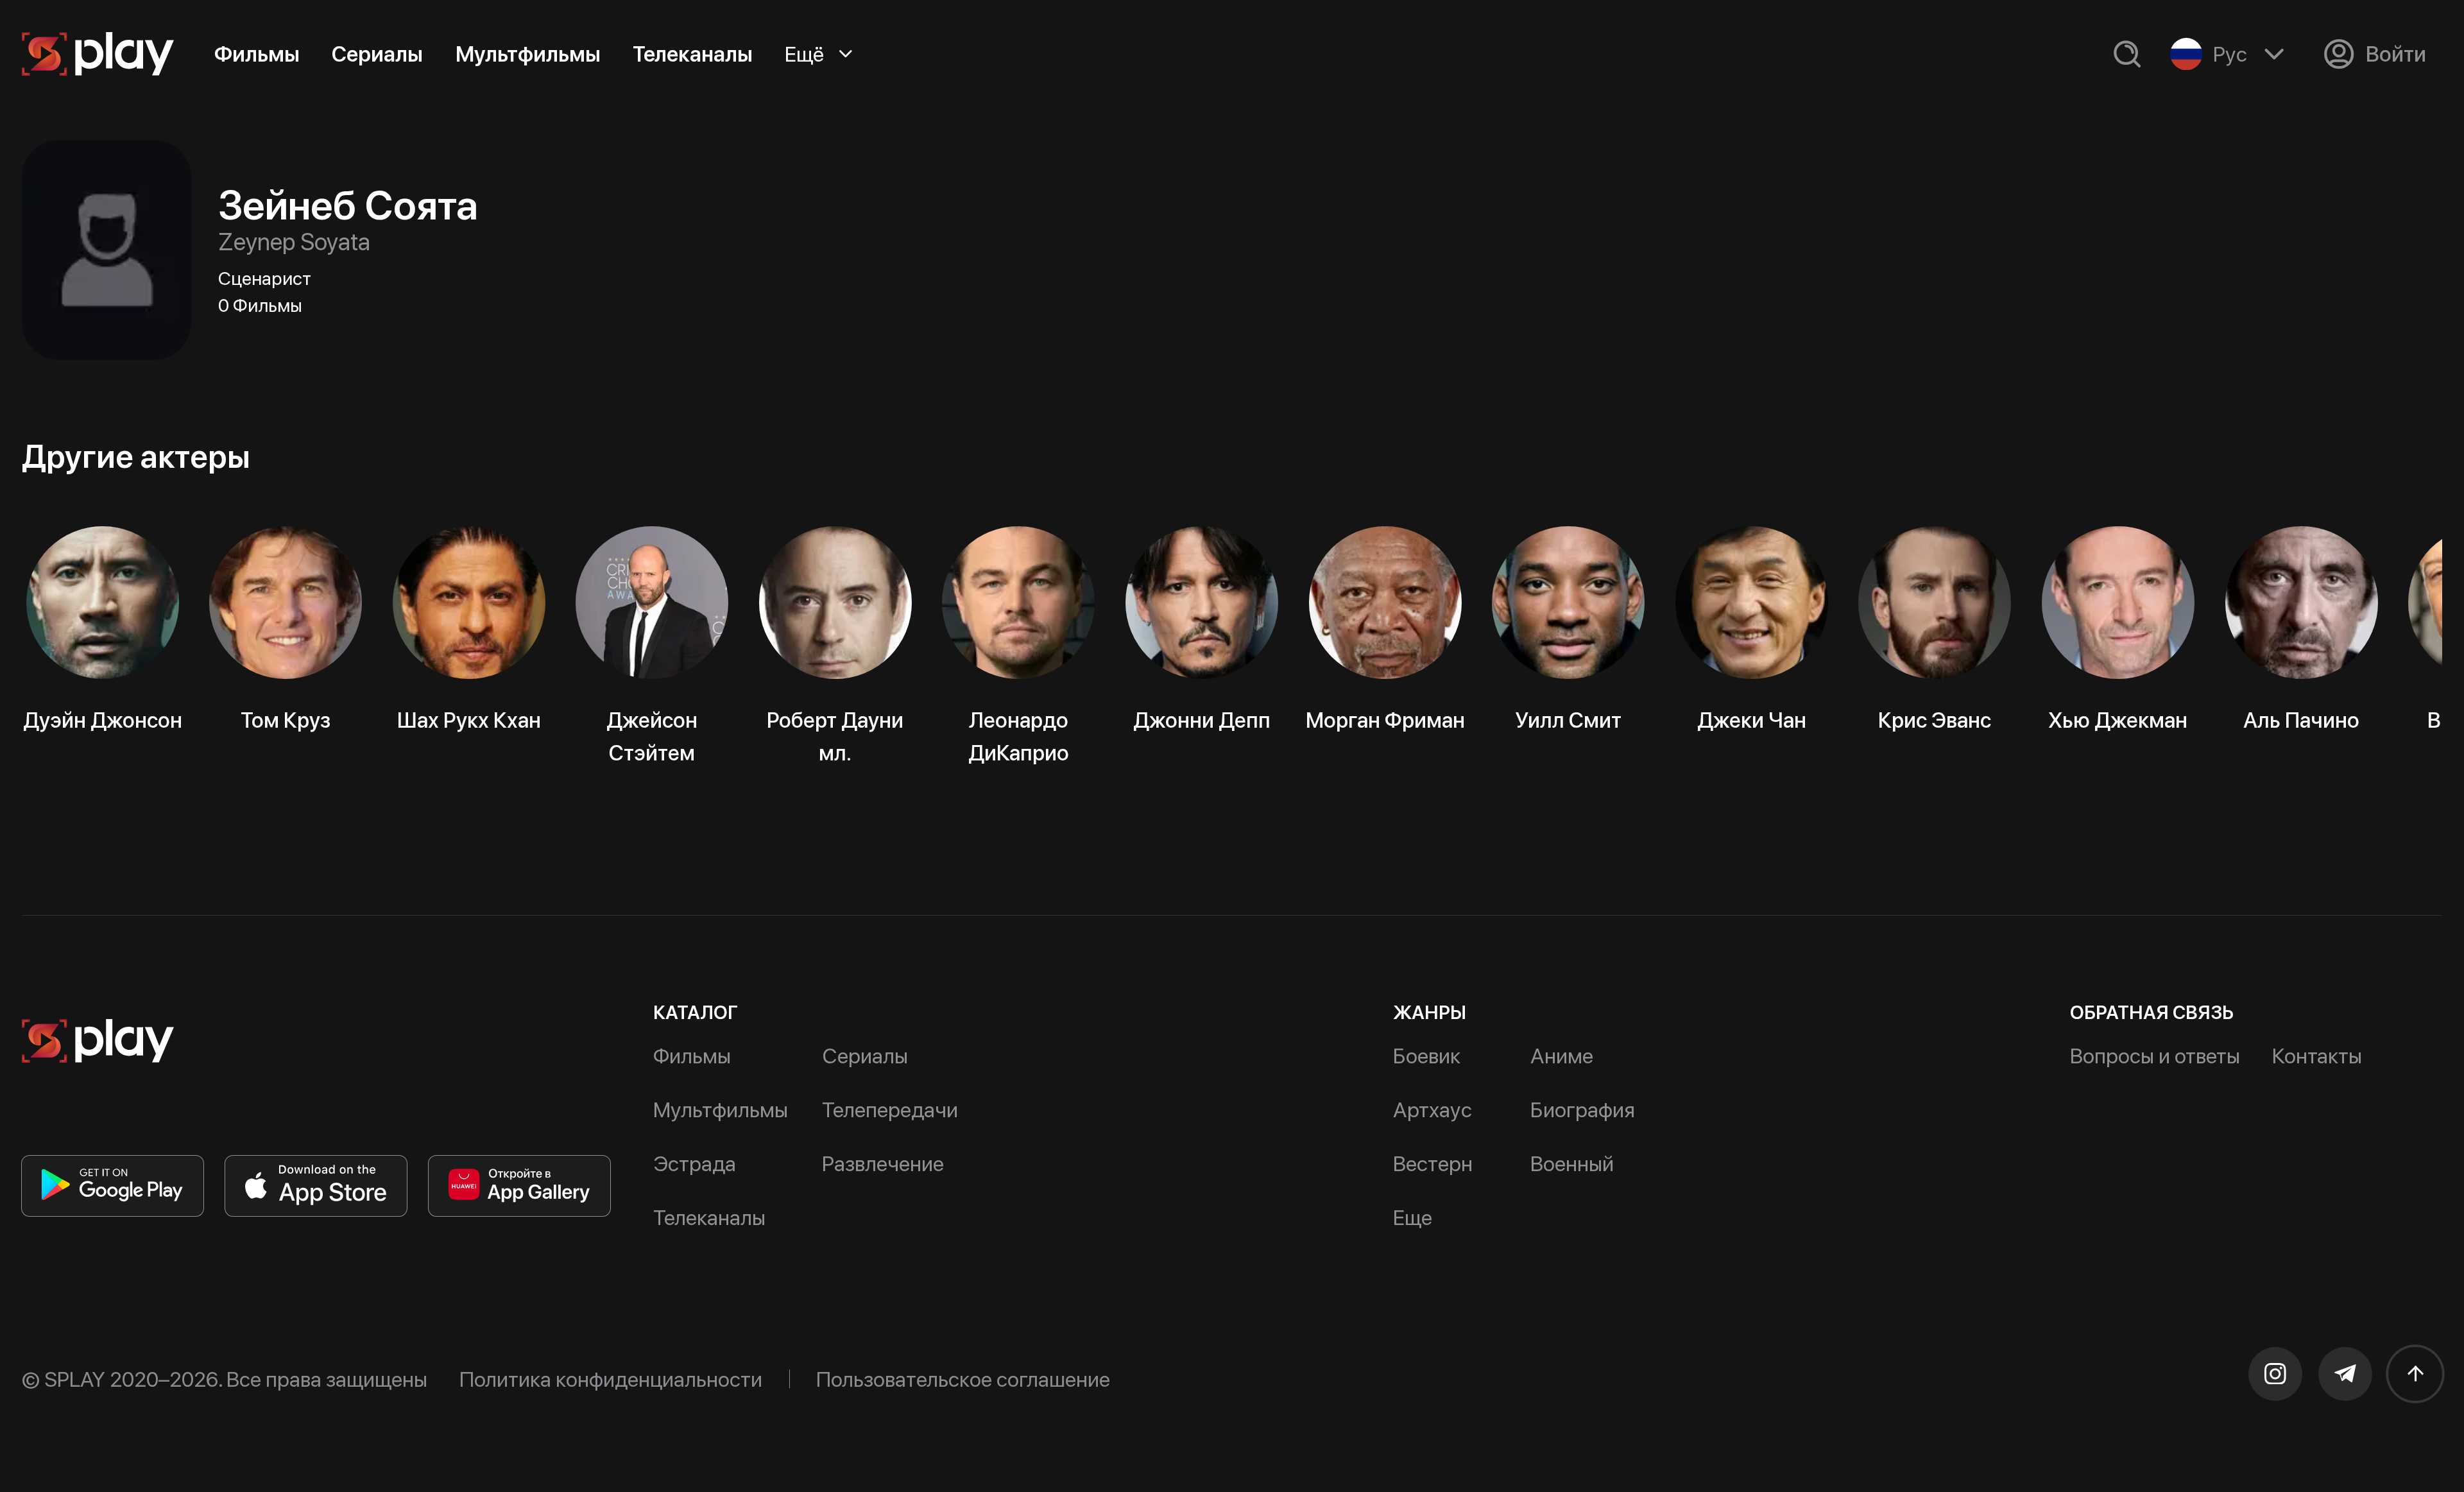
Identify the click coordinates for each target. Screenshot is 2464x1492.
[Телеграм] (2345, 1374)
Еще (1413, 1217)
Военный (1572, 1163)
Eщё (804, 54)
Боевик (1427, 1056)
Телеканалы (693, 54)
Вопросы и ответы (2155, 1056)
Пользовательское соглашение (963, 1379)
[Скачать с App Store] (316, 1186)
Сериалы (377, 54)
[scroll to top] (2415, 1374)
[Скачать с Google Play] (113, 1186)
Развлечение (883, 1163)
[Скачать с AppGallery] (519, 1186)
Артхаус (1433, 1110)
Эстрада (695, 1163)
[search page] (2127, 54)
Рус (2230, 54)
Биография (1583, 1110)
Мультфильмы (528, 54)
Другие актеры (136, 456)
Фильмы (257, 54)
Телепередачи (890, 1110)
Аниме (1562, 1056)
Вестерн (1433, 1163)
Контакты (2317, 1056)
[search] (2127, 54)
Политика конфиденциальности (611, 1379)
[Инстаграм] (2275, 1374)
